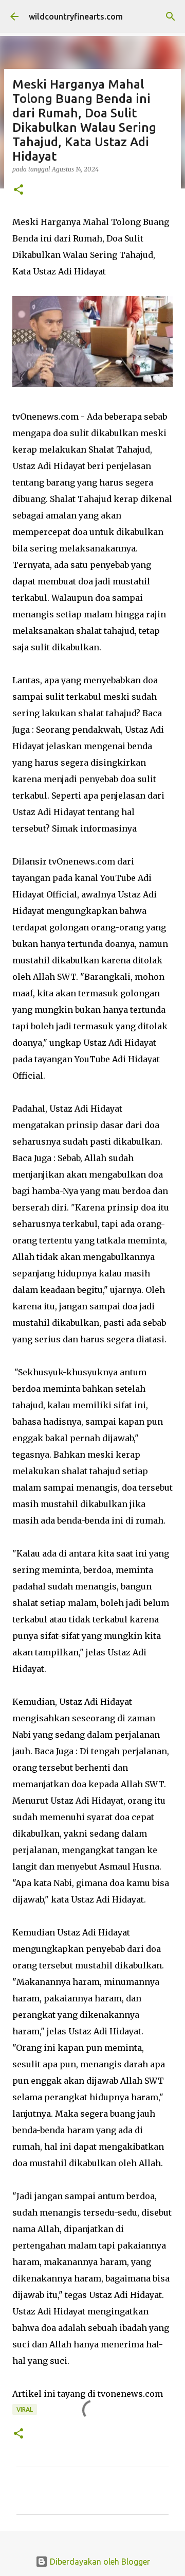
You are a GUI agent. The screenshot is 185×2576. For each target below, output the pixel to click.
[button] (18, 190)
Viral (25, 2409)
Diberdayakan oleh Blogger (99, 2562)
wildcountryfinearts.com (76, 16)
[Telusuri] (171, 16)
